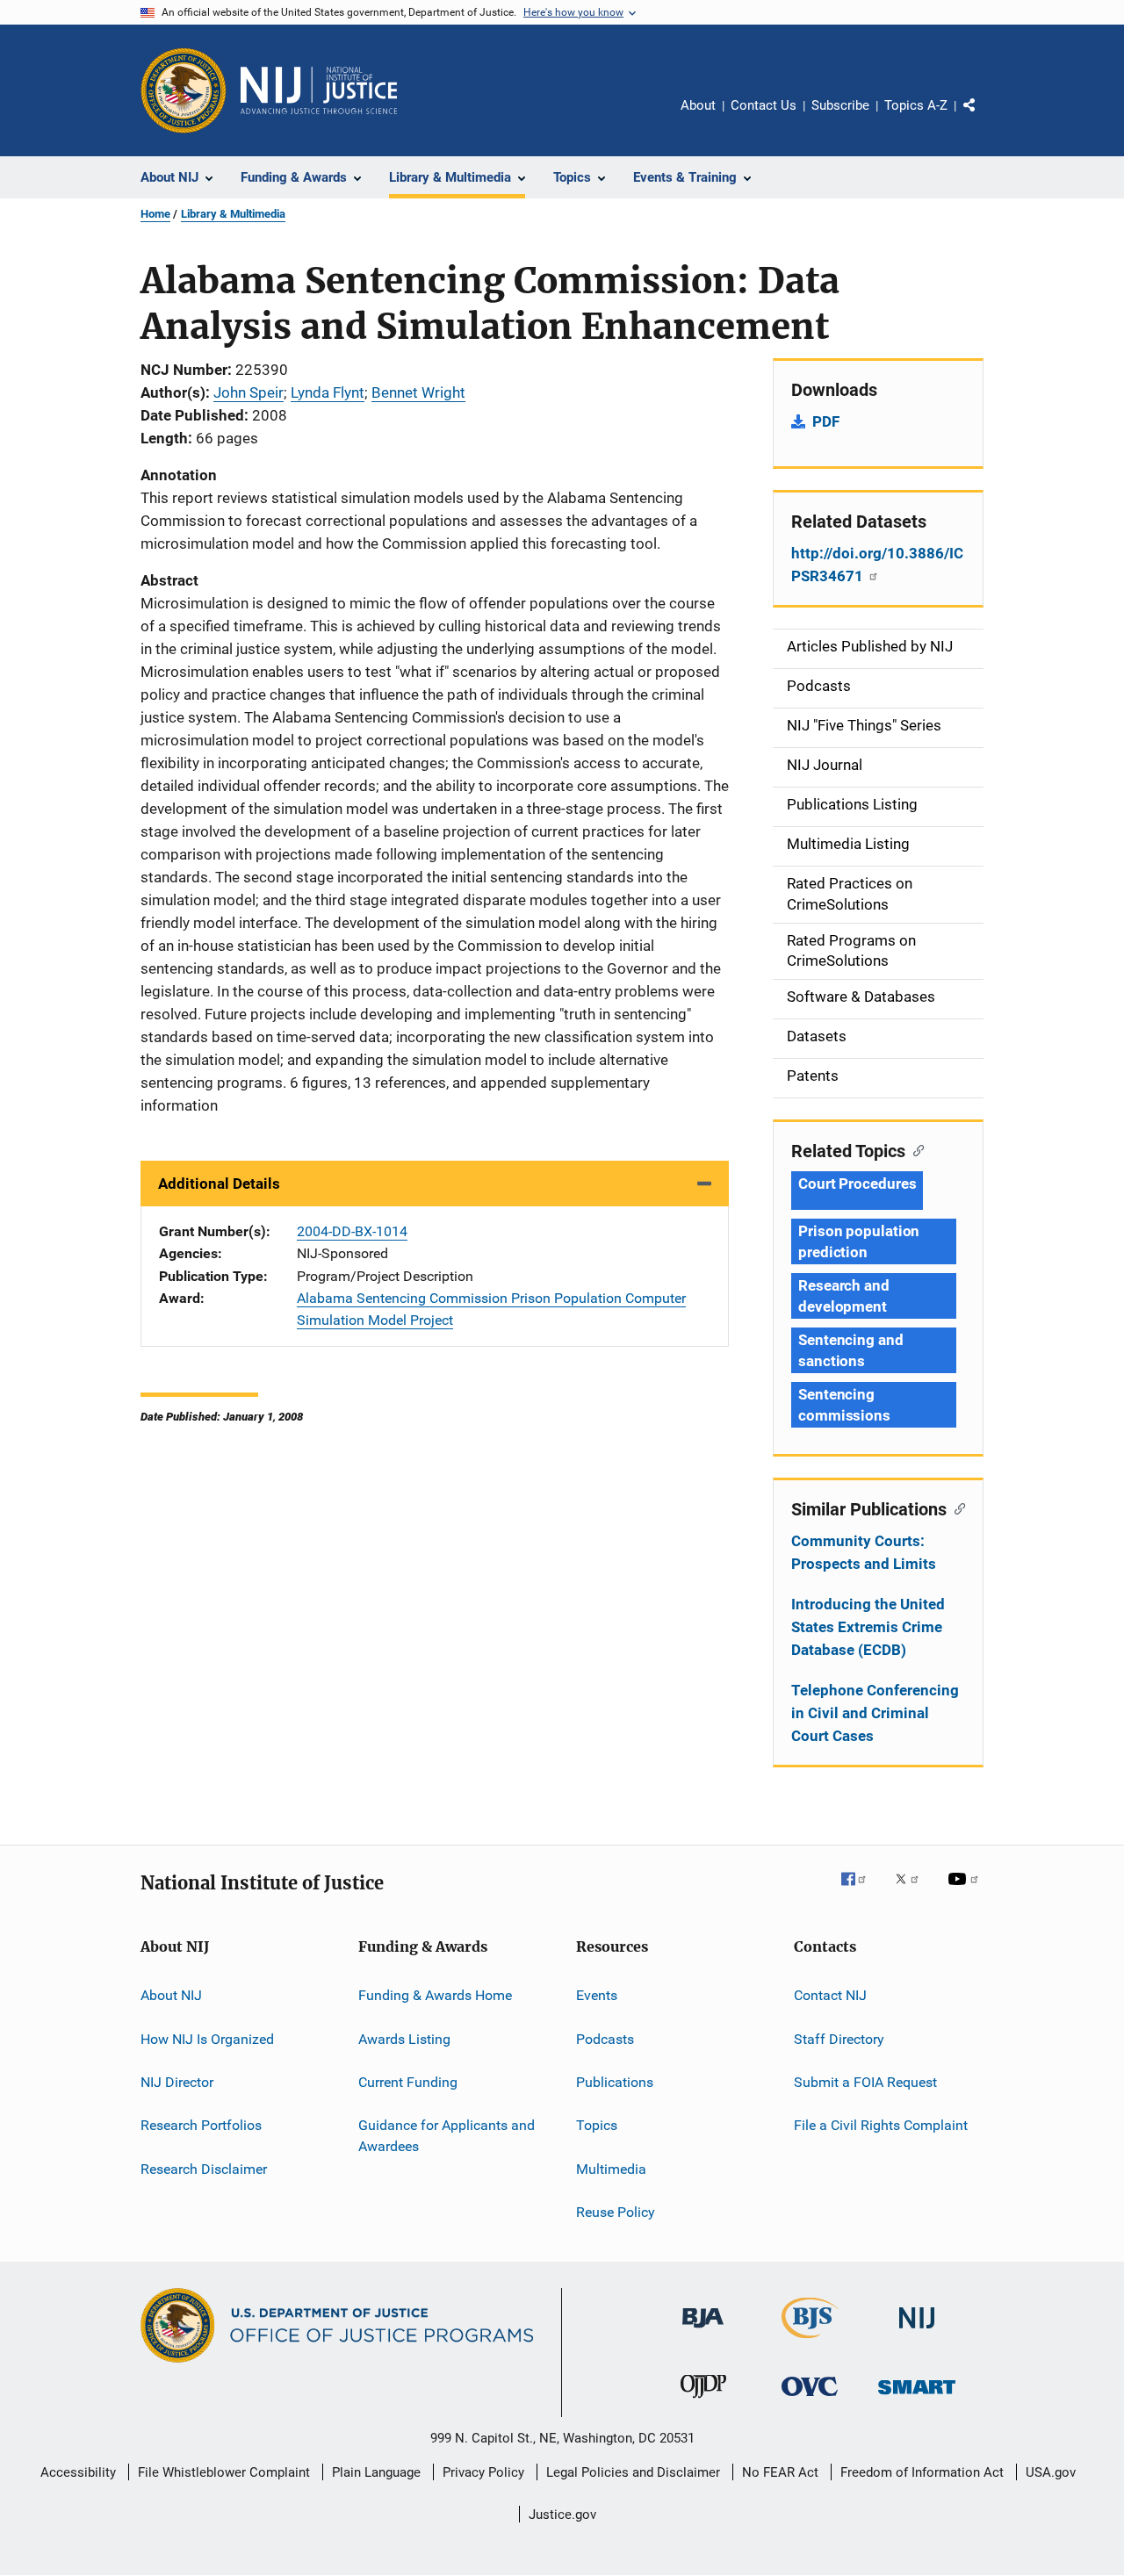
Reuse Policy (616, 2212)
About (698, 105)
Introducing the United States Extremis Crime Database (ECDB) (868, 1627)
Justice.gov (562, 2515)
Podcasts (605, 2038)
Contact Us (764, 105)
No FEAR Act (780, 2472)
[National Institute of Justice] (917, 2331)
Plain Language (376, 2472)
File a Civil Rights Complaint (881, 2125)
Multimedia (611, 2168)
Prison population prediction (859, 1241)
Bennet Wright (418, 392)
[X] (913, 1891)
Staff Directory (839, 2038)
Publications (615, 2082)
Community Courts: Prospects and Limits (864, 1552)
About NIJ (171, 1995)
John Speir (249, 392)
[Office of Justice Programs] (184, 90)
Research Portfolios (201, 2125)
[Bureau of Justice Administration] (703, 2331)
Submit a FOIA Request (865, 2082)
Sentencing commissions (844, 1405)
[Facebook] (861, 1891)
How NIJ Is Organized (207, 2038)
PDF (826, 421)
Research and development (844, 1296)
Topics (597, 2125)
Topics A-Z (916, 105)
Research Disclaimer (204, 2168)
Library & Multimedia (233, 214)
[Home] (319, 90)
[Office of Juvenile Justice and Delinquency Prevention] (703, 2401)
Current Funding (408, 2082)
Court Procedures (857, 1184)
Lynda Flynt (328, 392)
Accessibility (78, 2472)
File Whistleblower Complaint (224, 2472)
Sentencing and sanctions (851, 1350)
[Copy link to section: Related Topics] (915, 1149)
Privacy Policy (483, 2472)
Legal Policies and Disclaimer (633, 2472)
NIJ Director (177, 2082)
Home (155, 214)
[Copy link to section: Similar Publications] (956, 1507)
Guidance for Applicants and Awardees (447, 2136)
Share (983, 118)
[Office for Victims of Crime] (810, 2399)
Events (597, 1995)
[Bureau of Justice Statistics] (810, 2342)
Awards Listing (404, 2038)
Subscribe (840, 105)
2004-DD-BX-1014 (352, 1231)
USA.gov (1051, 2472)
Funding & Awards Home (435, 1995)
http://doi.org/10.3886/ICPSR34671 (877, 565)
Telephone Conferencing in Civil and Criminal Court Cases (875, 1713)
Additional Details (219, 1184)
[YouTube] (966, 1891)
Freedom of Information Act (922, 2472)
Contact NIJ (830, 1995)
